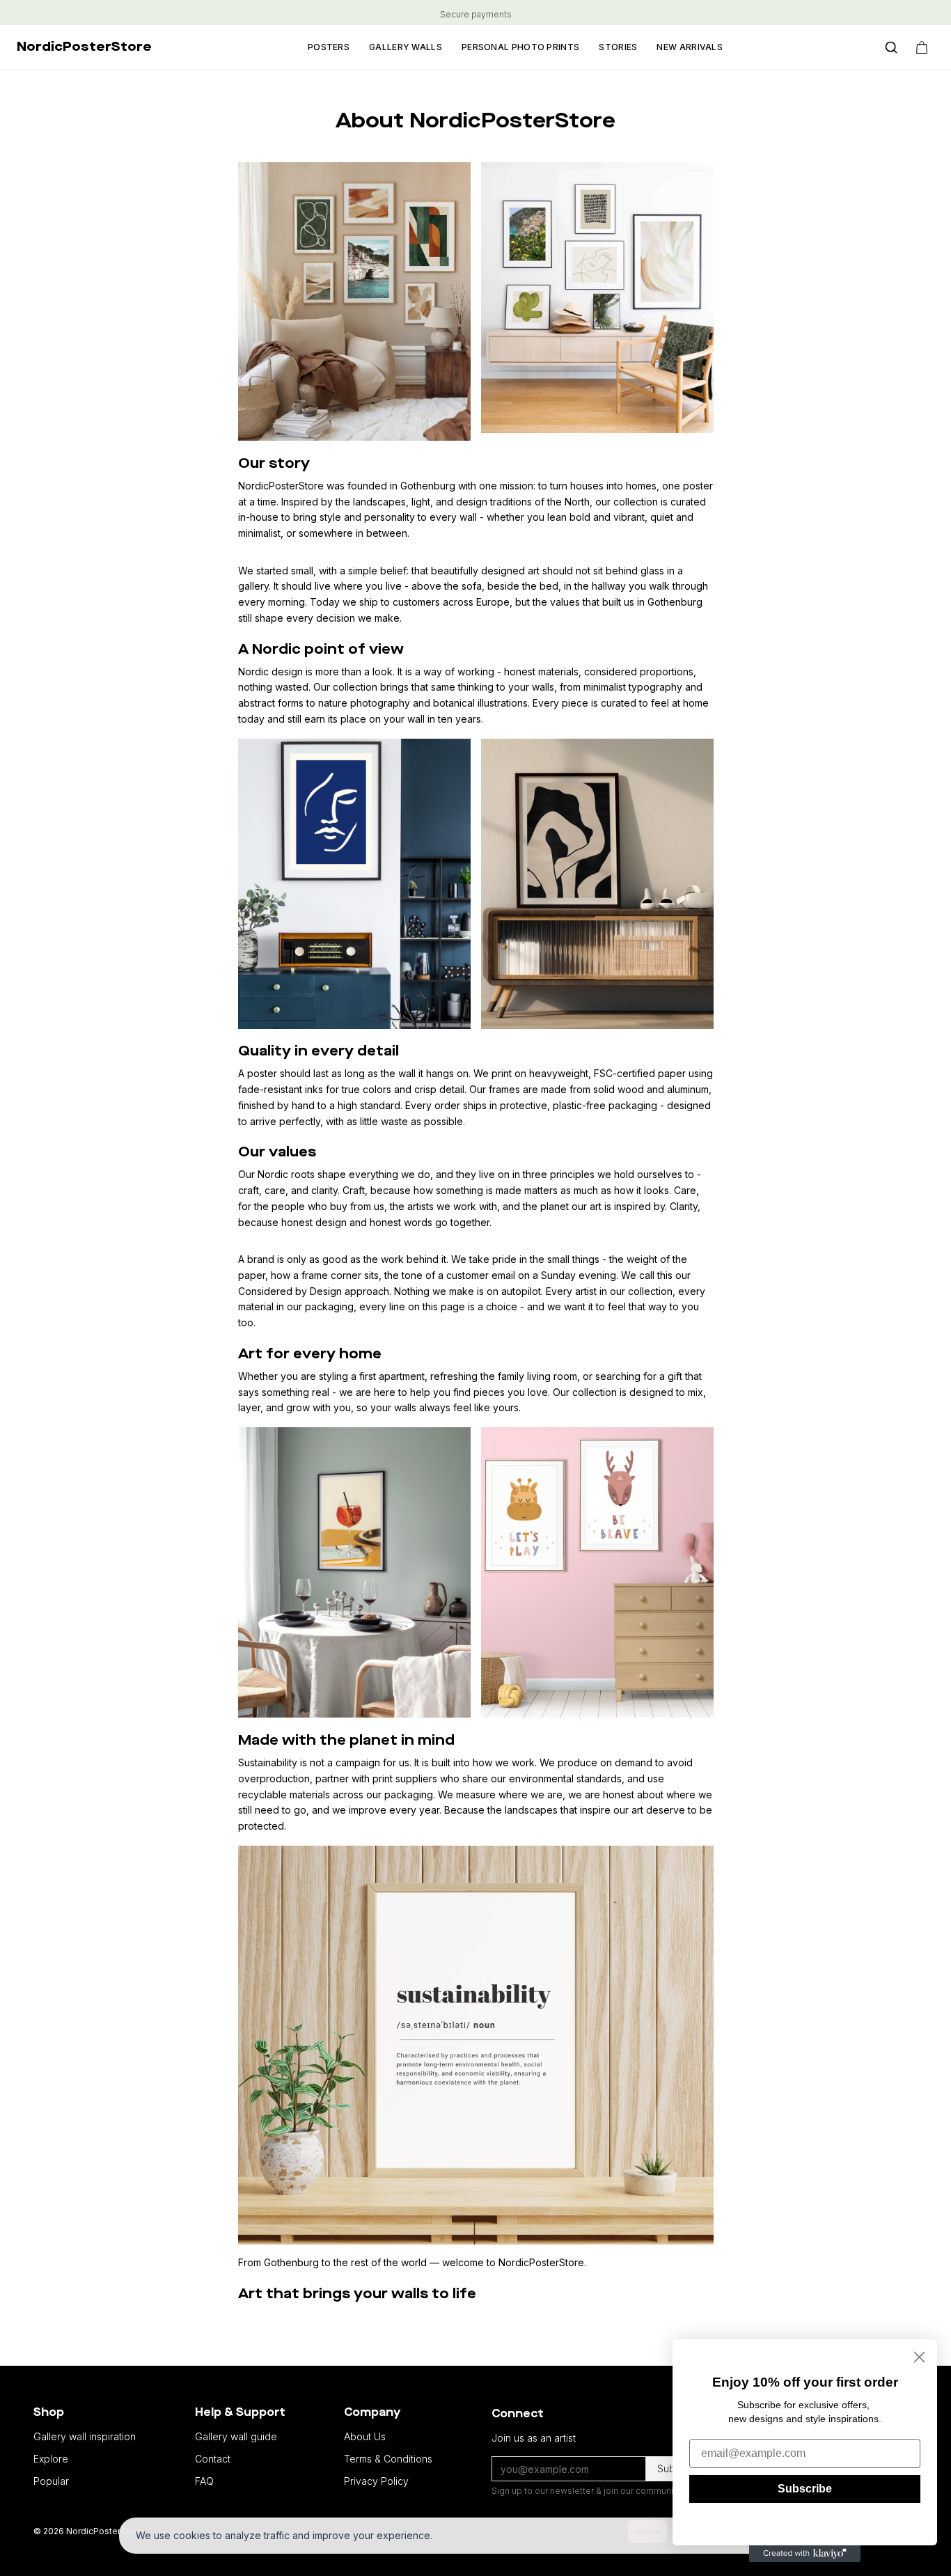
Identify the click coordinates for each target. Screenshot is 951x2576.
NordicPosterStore (84, 47)
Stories (618, 47)
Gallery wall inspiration (85, 2436)
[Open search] (891, 47)
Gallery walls (406, 47)
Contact (213, 2459)
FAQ (204, 2481)
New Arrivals (690, 47)
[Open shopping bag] (922, 47)
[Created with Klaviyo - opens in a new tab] (805, 2554)
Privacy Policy (376, 2481)
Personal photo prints (520, 47)
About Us (365, 2436)
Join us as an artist (534, 2438)
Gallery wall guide (236, 2436)
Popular (51, 2481)
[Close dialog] (919, 2357)
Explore (51, 2459)
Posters (329, 47)
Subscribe (805, 2489)
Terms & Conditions (388, 2459)
